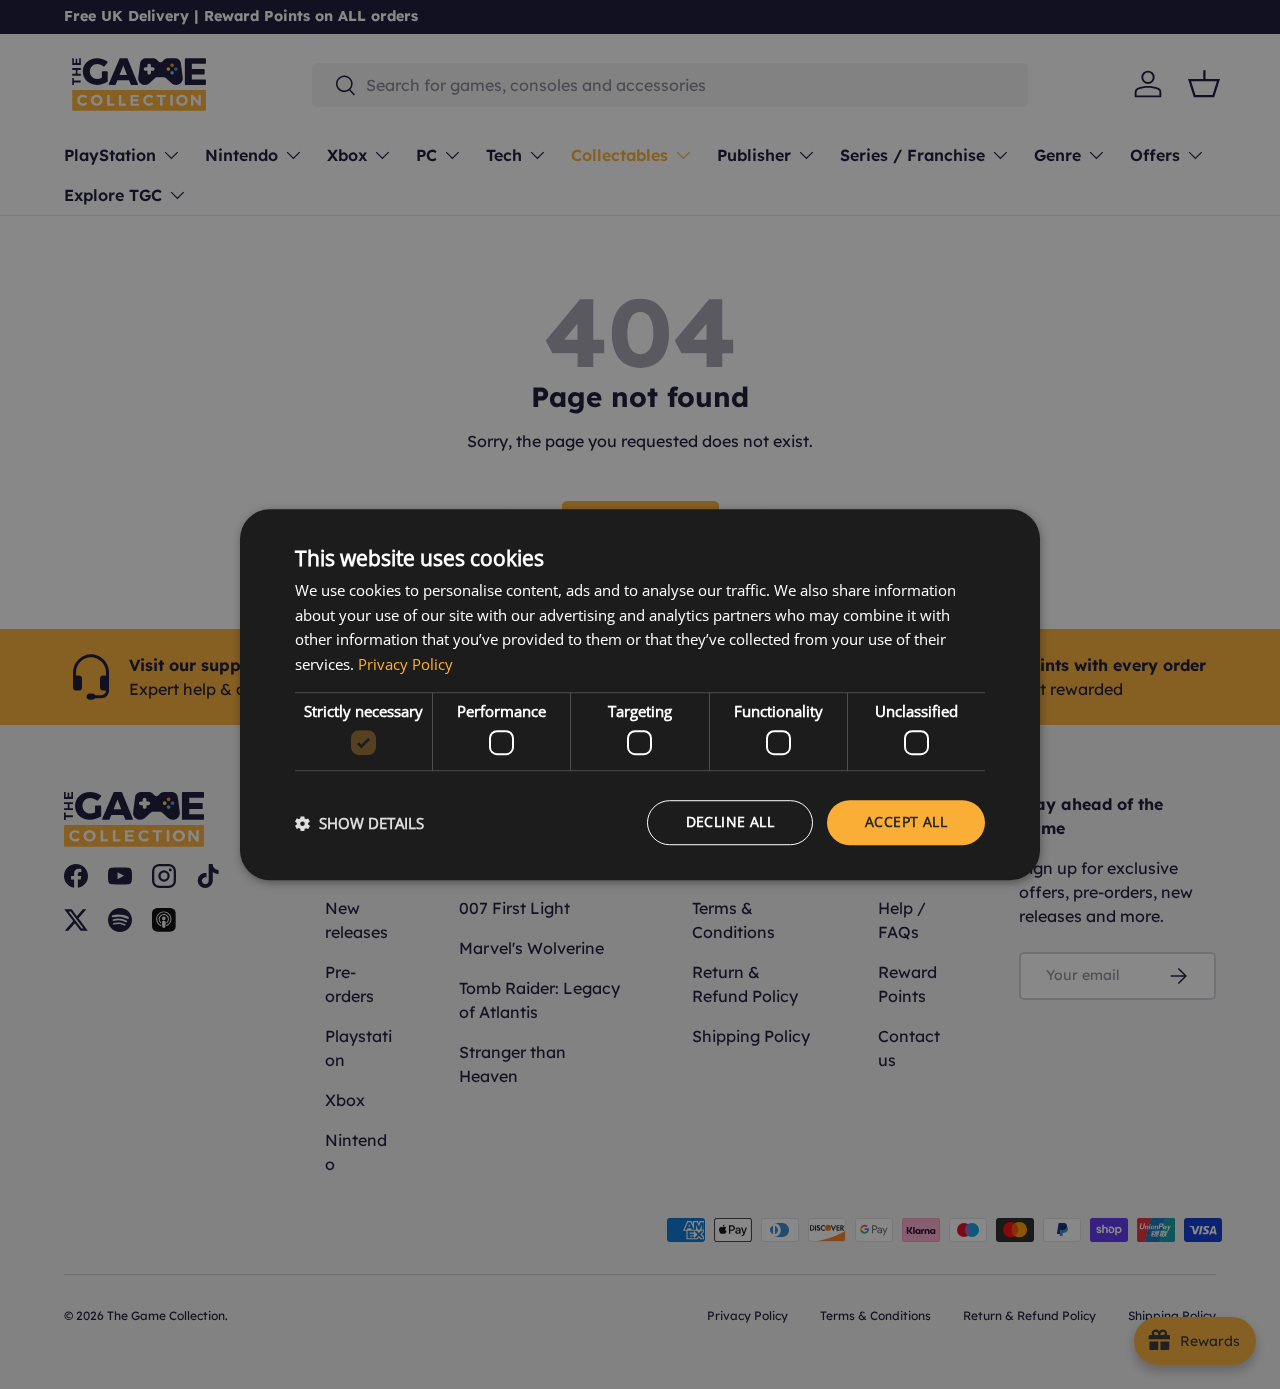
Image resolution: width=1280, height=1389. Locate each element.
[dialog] (640, 695)
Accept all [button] (906, 822)
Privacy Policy (405, 664)
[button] (359, 823)
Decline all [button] (730, 822)
